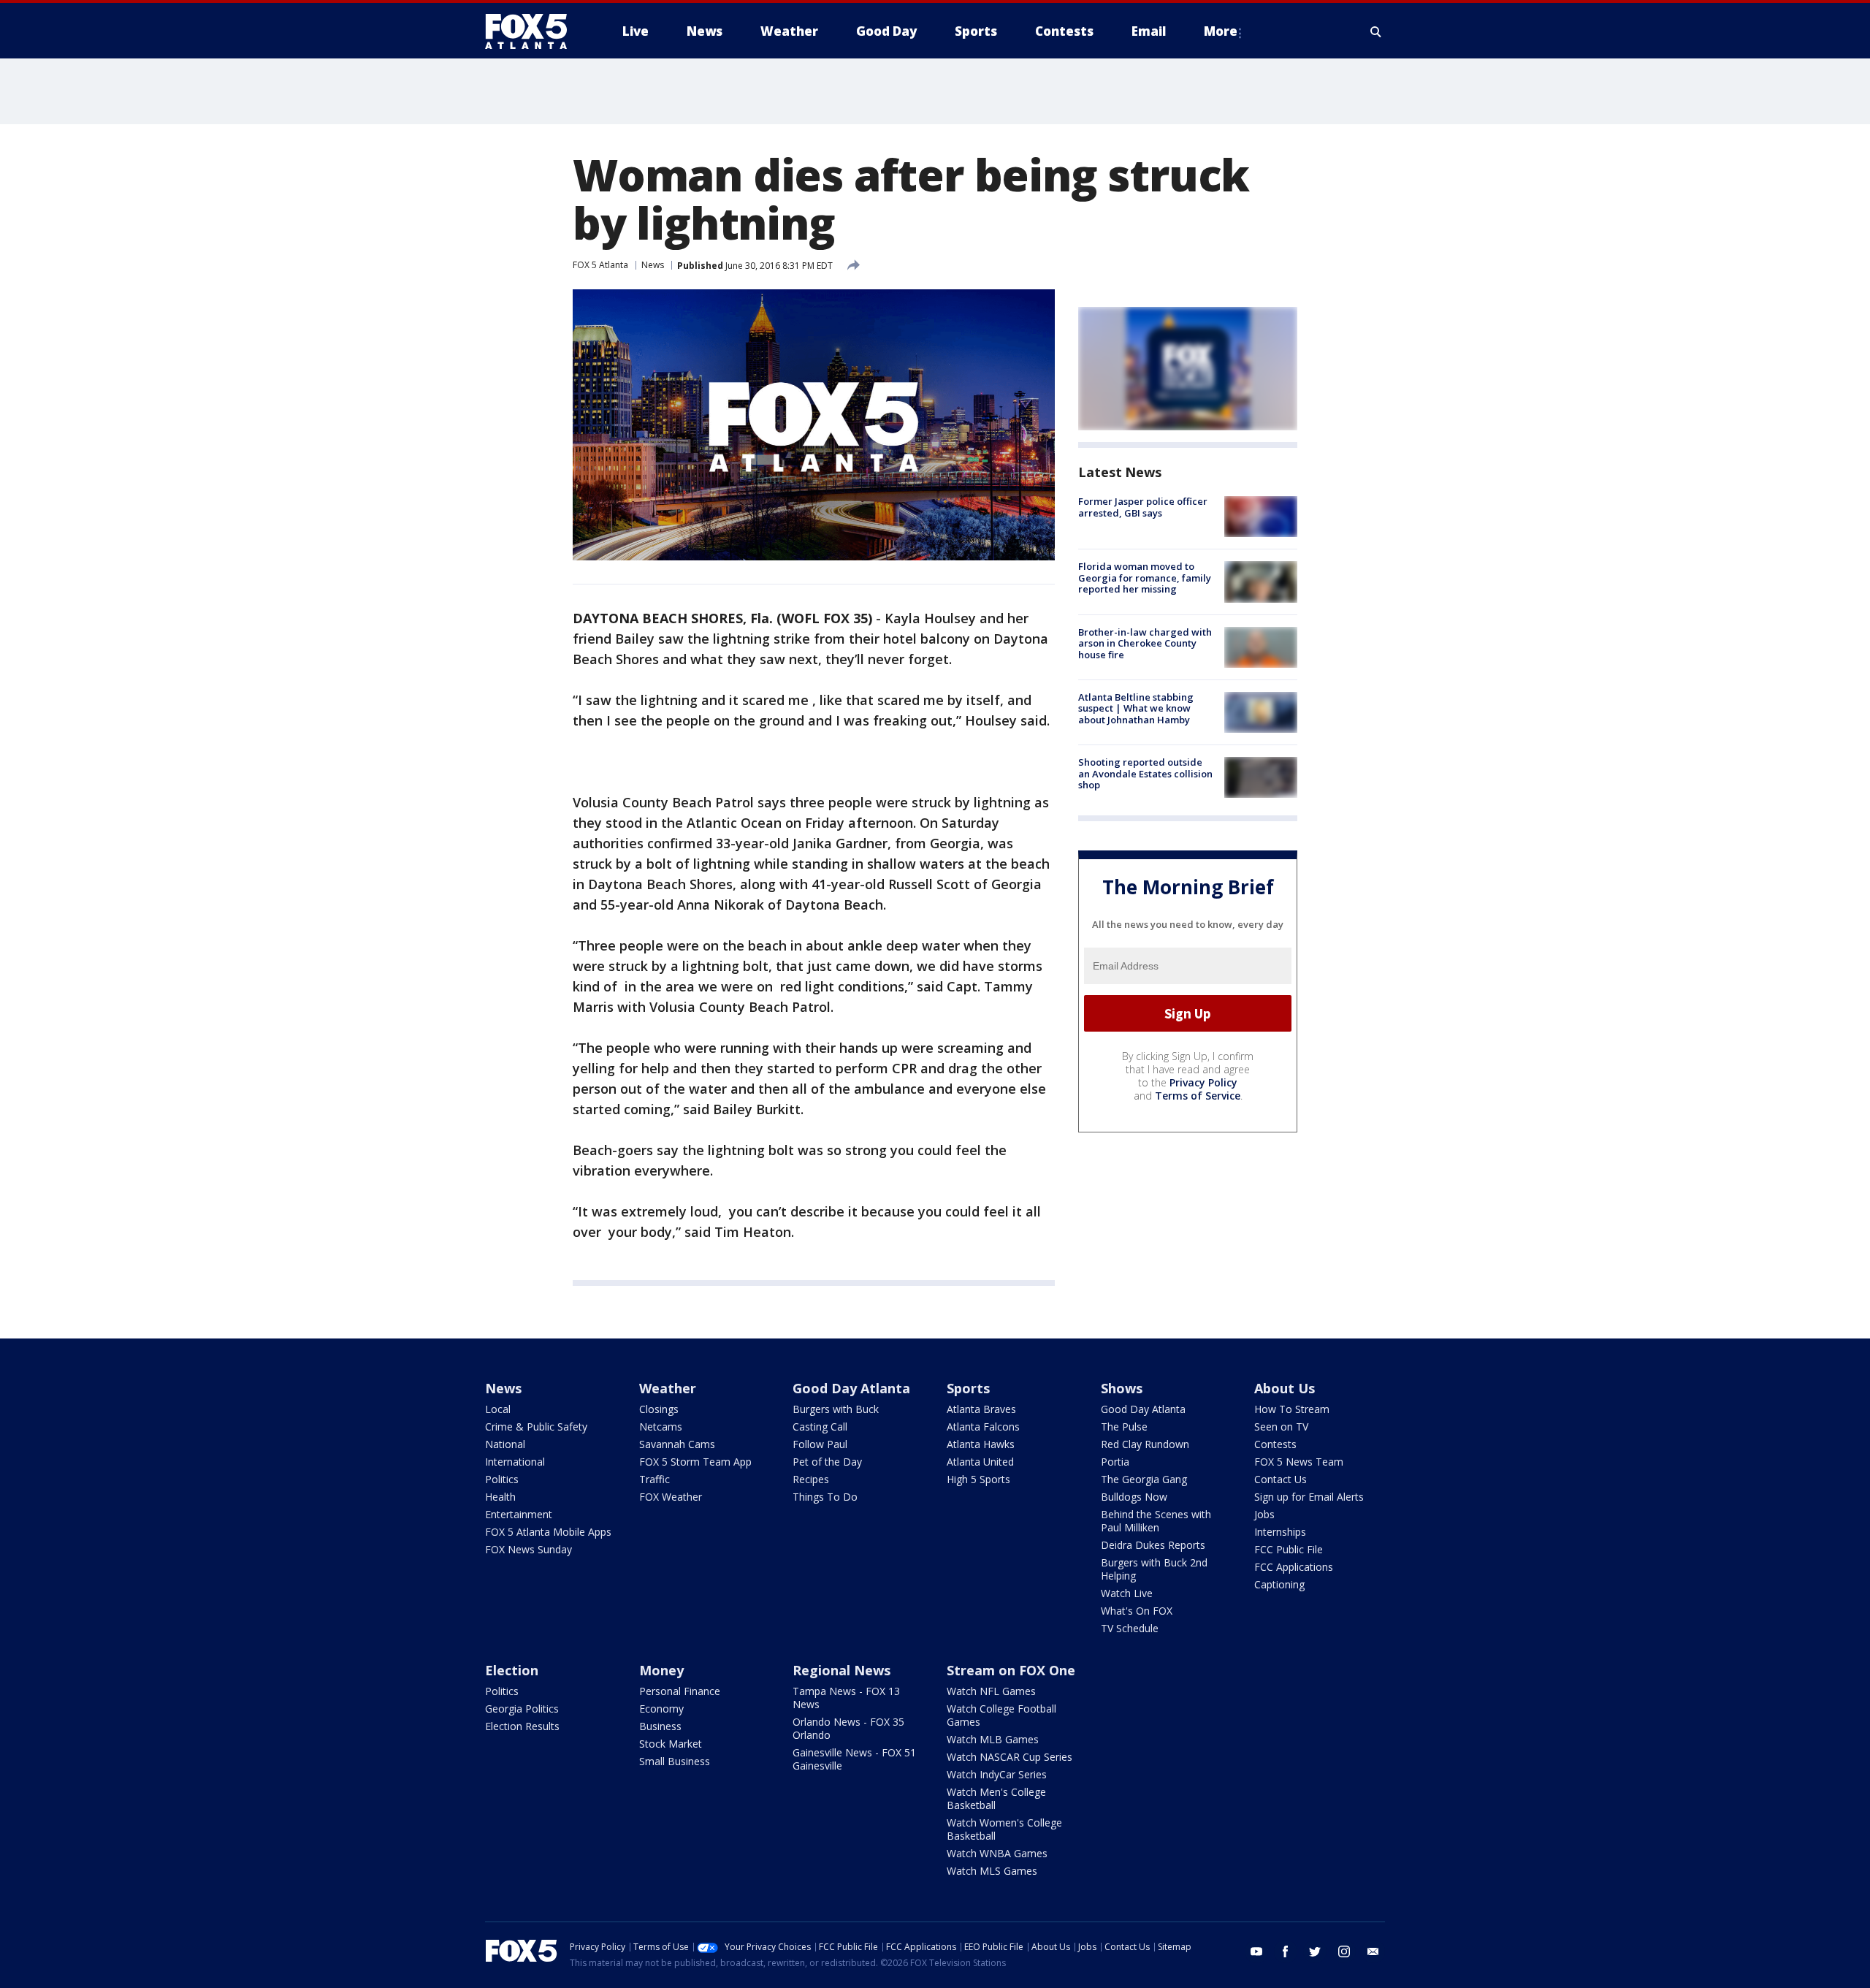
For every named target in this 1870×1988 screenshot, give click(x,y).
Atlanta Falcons (983, 1427)
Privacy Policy (1203, 1082)
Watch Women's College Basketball (1004, 1829)
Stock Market (671, 1744)
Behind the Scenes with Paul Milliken (1156, 1521)
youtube (1256, 1951)
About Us (1285, 1388)
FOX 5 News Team (1299, 1462)
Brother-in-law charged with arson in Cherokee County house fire (1145, 643)
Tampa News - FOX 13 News (846, 1698)
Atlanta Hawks (981, 1444)
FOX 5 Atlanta (600, 265)
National (505, 1444)
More (1221, 31)
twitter (1315, 1951)
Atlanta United (980, 1462)
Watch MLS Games (992, 1871)
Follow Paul (820, 1444)
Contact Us (1281, 1479)
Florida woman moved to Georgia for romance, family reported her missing (1145, 578)
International (515, 1462)
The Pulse (1124, 1427)
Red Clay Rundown (1145, 1444)
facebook (1286, 1951)
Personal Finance (680, 1691)
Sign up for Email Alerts (1309, 1497)
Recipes (811, 1479)
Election (512, 1670)
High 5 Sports (978, 1479)
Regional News (841, 1670)
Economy (661, 1709)
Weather (668, 1388)
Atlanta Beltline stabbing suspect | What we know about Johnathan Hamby (1136, 708)
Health (500, 1497)
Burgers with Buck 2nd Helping (1154, 1569)
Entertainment (519, 1514)
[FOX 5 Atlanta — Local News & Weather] (533, 31)
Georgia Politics (522, 1709)
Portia (1115, 1462)
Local (498, 1409)
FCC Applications (1294, 1567)
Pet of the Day (827, 1462)
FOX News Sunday (528, 1549)
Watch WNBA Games (997, 1853)
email (1373, 1951)
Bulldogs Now (1134, 1497)
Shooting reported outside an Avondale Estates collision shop (1145, 773)
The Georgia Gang (1144, 1479)
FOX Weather (671, 1497)
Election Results (522, 1726)
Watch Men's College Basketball (996, 1798)
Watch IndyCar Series (997, 1774)
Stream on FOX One (1011, 1670)
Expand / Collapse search (1376, 31)
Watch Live (1127, 1593)
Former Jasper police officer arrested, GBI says (1143, 507)
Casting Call (820, 1427)
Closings (659, 1409)
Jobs (1264, 1514)
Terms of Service (1198, 1096)
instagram (1344, 1951)
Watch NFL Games (991, 1691)
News (653, 265)
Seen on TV (1281, 1427)
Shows (1122, 1388)
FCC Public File (1289, 1549)
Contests (1275, 1444)
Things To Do (825, 1497)
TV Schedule (1130, 1628)
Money (661, 1670)
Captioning (1279, 1584)
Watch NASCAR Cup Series (1010, 1757)
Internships (1280, 1532)
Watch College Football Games (1001, 1715)
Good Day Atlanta (851, 1388)
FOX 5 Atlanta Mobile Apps (548, 1532)
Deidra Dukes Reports (1153, 1545)
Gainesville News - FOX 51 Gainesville (854, 1759)
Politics (502, 1479)
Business (660, 1726)
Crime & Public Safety (536, 1427)
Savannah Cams (677, 1444)
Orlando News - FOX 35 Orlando (848, 1728)
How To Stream (1292, 1409)
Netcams (661, 1427)
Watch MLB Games (993, 1739)
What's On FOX (1137, 1611)
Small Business (675, 1761)
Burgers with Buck (836, 1409)
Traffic (654, 1479)
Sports (968, 1388)
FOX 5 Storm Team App (695, 1462)
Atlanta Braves (981, 1409)
